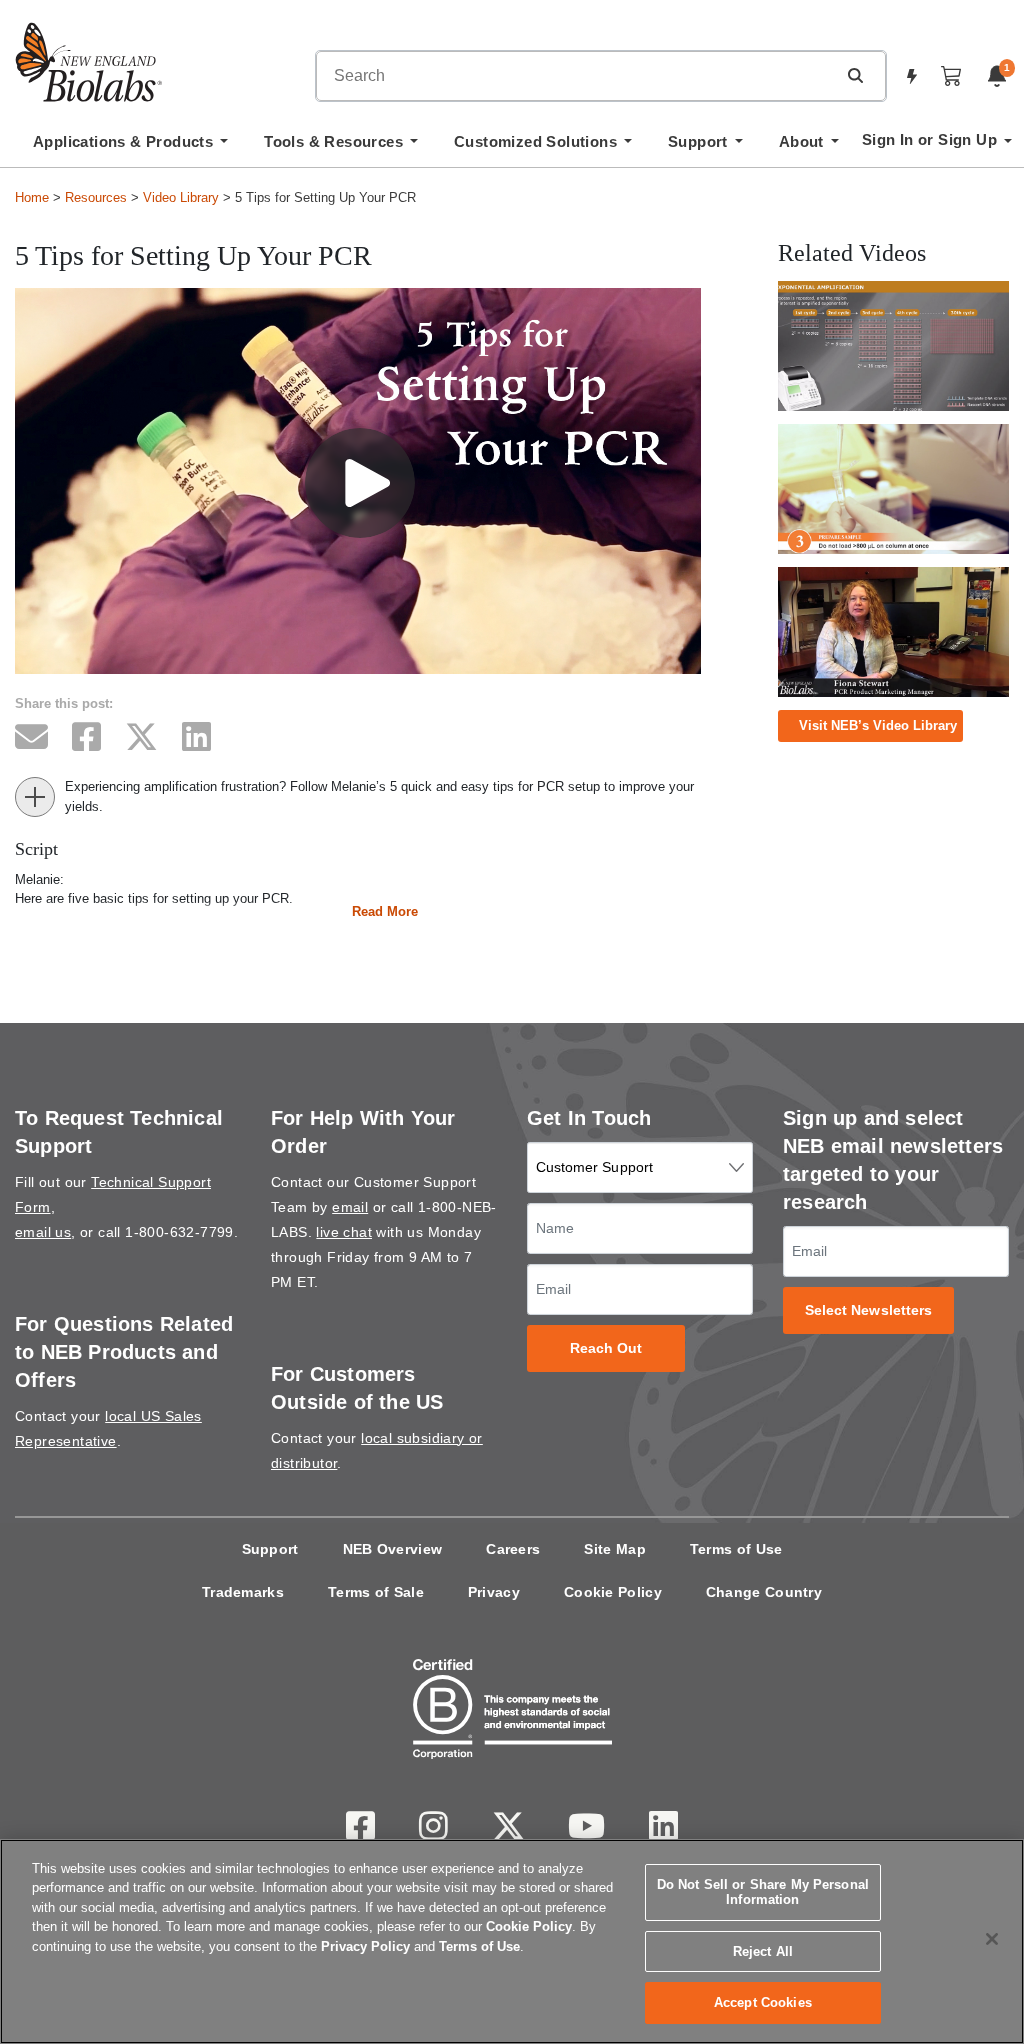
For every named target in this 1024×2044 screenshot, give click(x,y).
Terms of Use (736, 1549)
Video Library (181, 197)
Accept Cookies (763, 2002)
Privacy (494, 1592)
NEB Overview (393, 1549)
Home (32, 197)
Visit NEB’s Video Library (878, 725)
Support (270, 1549)
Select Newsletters (869, 1310)
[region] (512, 1941)
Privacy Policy (365, 1946)
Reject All (763, 1951)
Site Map (614, 1549)
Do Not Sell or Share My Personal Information (763, 1892)
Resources (96, 197)
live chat (344, 1232)
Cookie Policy (613, 1592)
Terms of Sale (376, 1592)
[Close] (992, 1939)
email (350, 1207)
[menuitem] (130, 147)
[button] (855, 75)
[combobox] (576, 76)
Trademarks (243, 1592)
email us (43, 1232)
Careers (513, 1549)
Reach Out (606, 1348)
